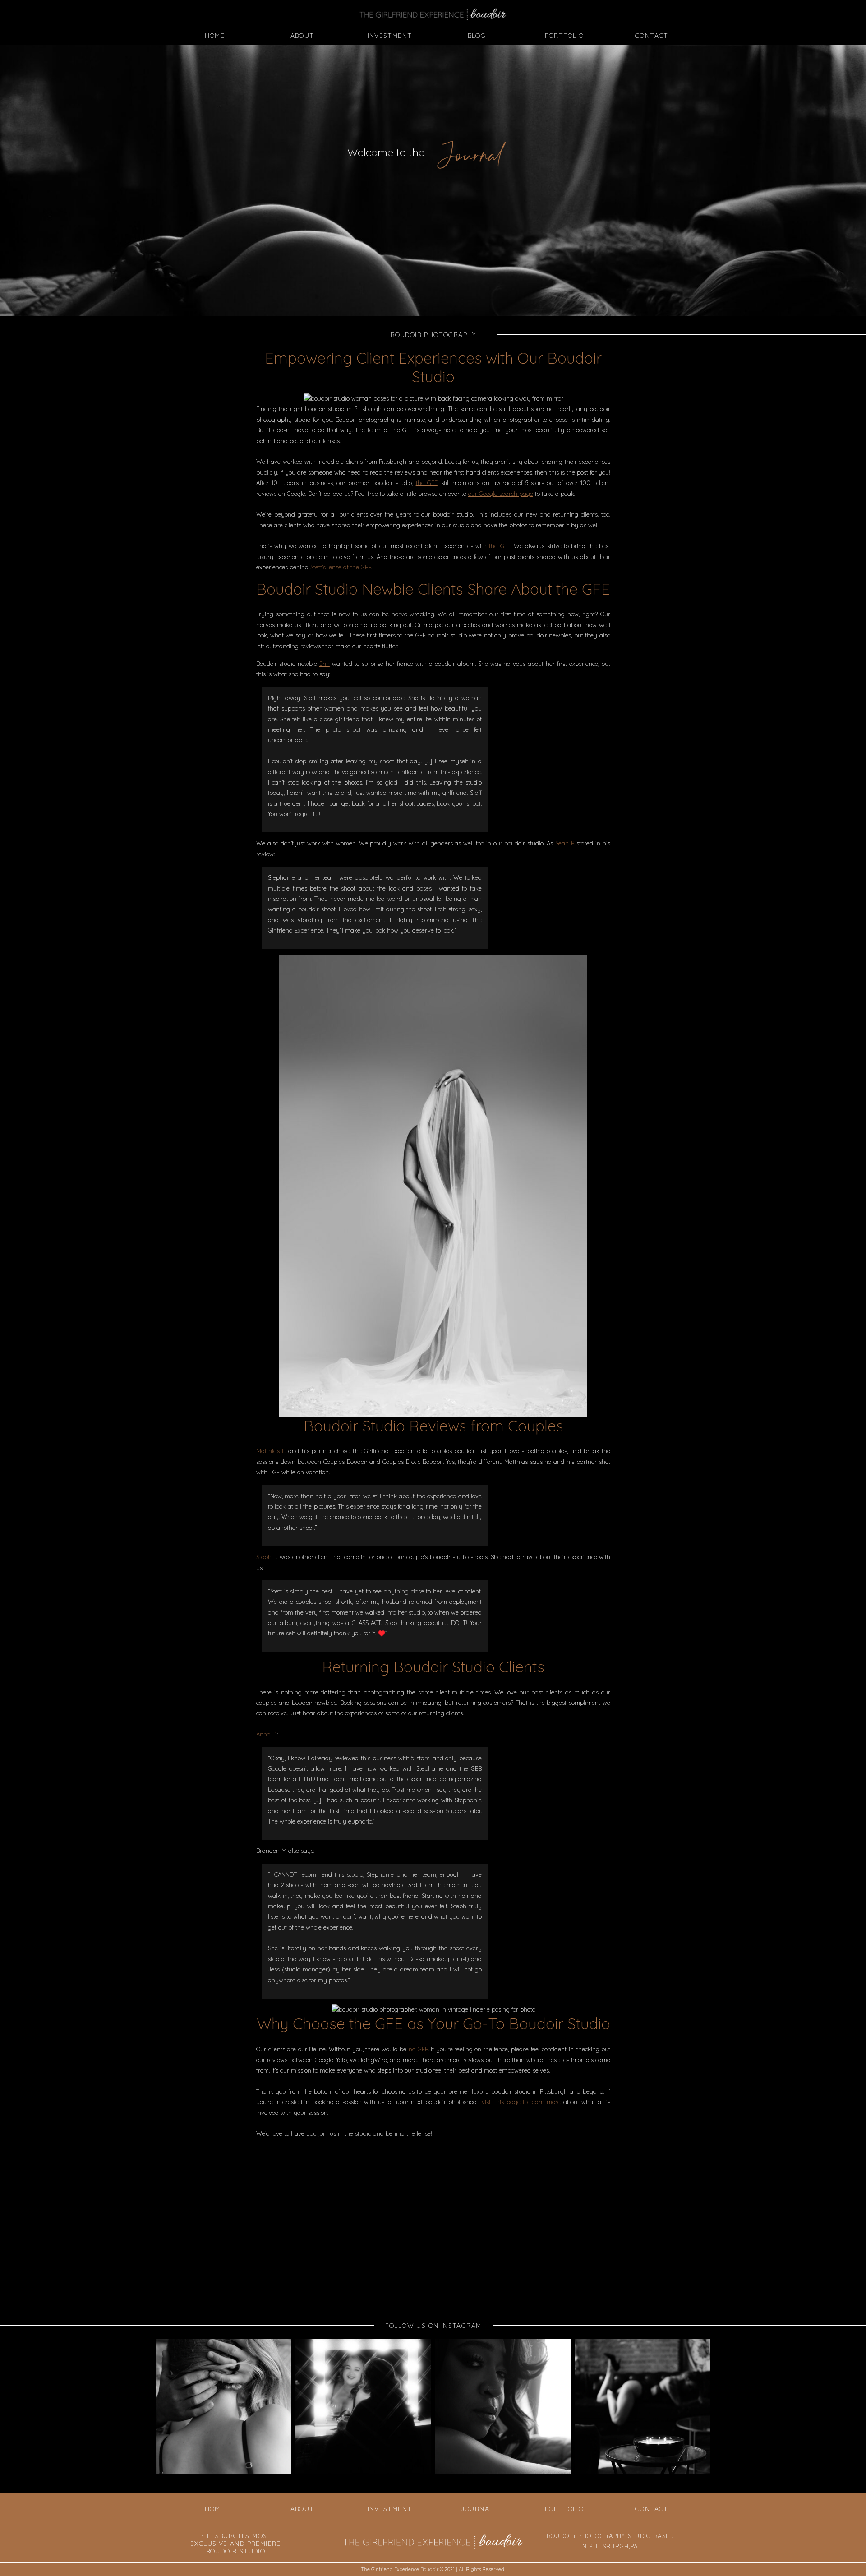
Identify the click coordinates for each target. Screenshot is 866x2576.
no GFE (418, 2049)
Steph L (266, 1557)
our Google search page (501, 494)
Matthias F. (271, 1451)
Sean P (564, 843)
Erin (325, 664)
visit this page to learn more (521, 2102)
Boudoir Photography (433, 335)
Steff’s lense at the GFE (341, 567)
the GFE (427, 483)
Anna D (266, 1734)
